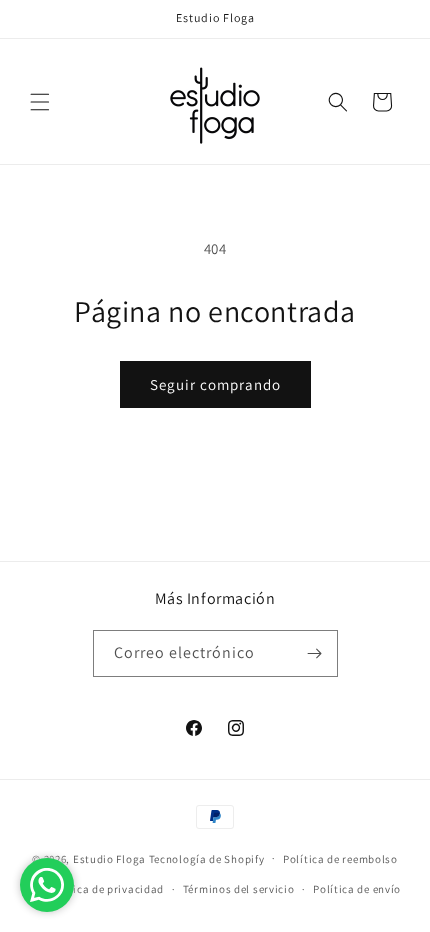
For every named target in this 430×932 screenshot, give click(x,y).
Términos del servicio (239, 889)
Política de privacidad (106, 889)
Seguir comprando (215, 384)
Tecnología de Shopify (207, 858)
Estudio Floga (109, 858)
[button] (40, 102)
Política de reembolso (340, 859)
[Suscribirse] (315, 653)
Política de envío (357, 889)
